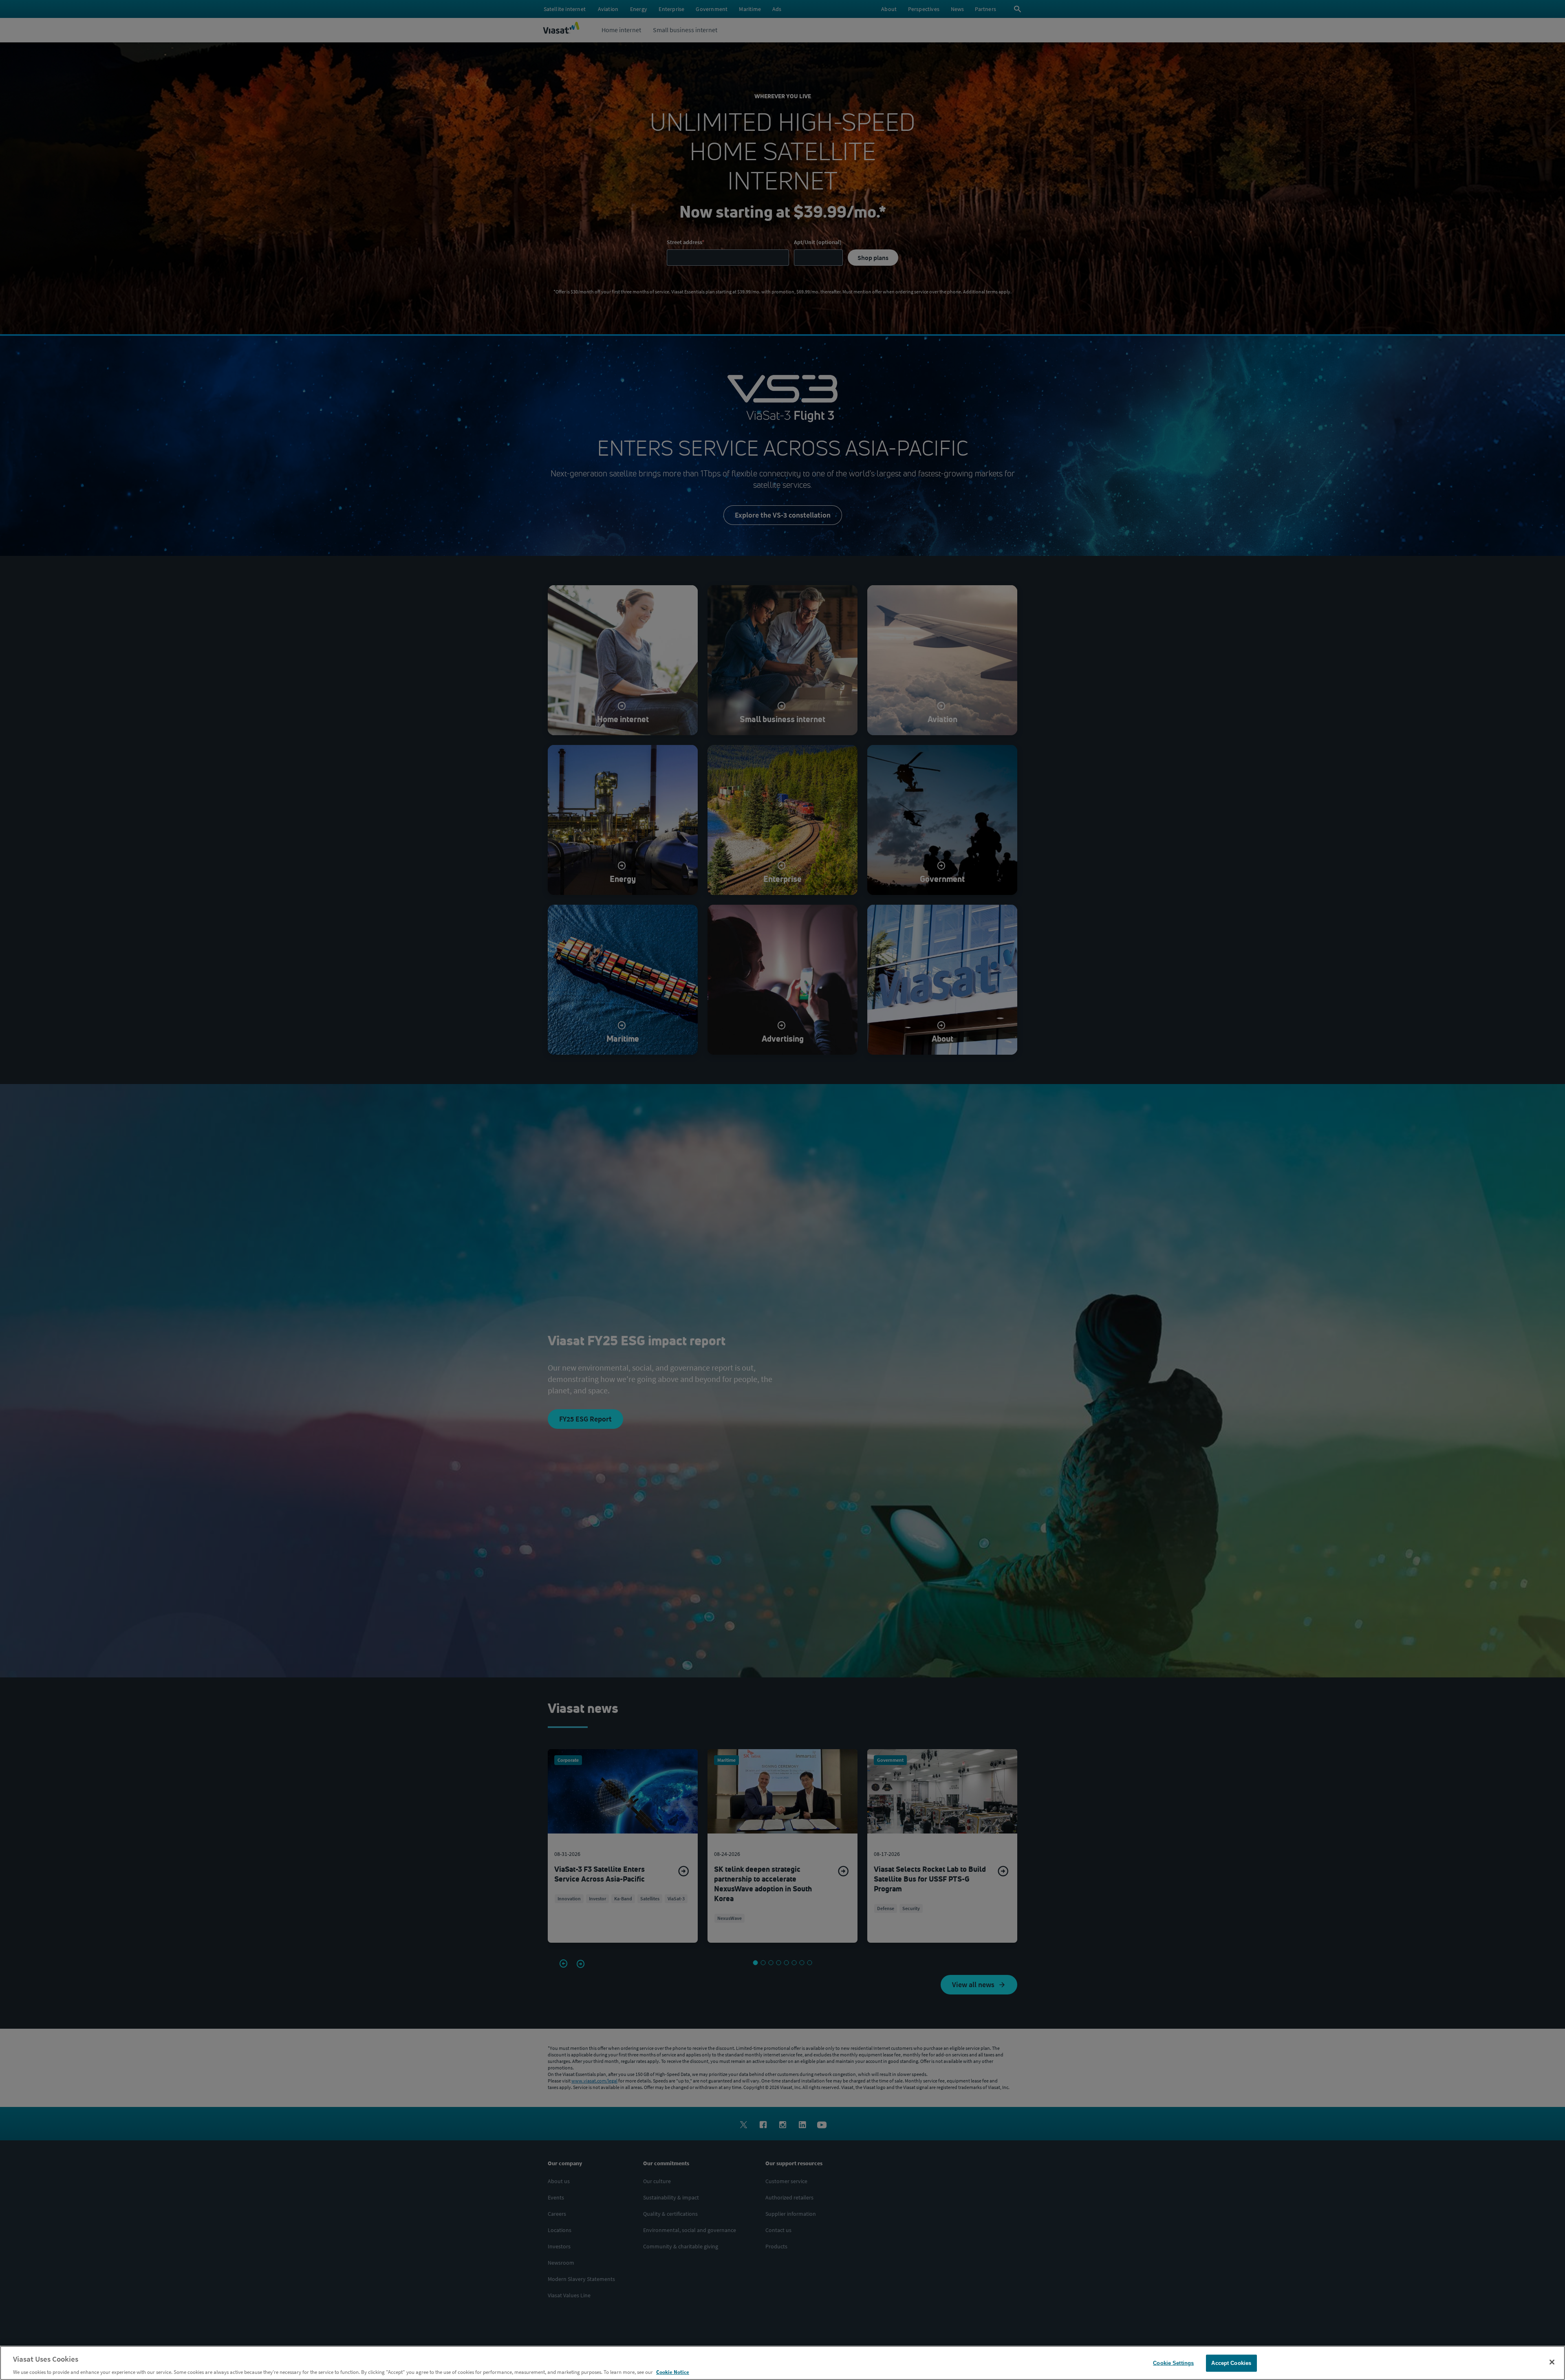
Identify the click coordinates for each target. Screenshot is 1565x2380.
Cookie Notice (673, 2372)
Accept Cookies (1231, 2363)
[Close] (1552, 2362)
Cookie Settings (1173, 2363)
